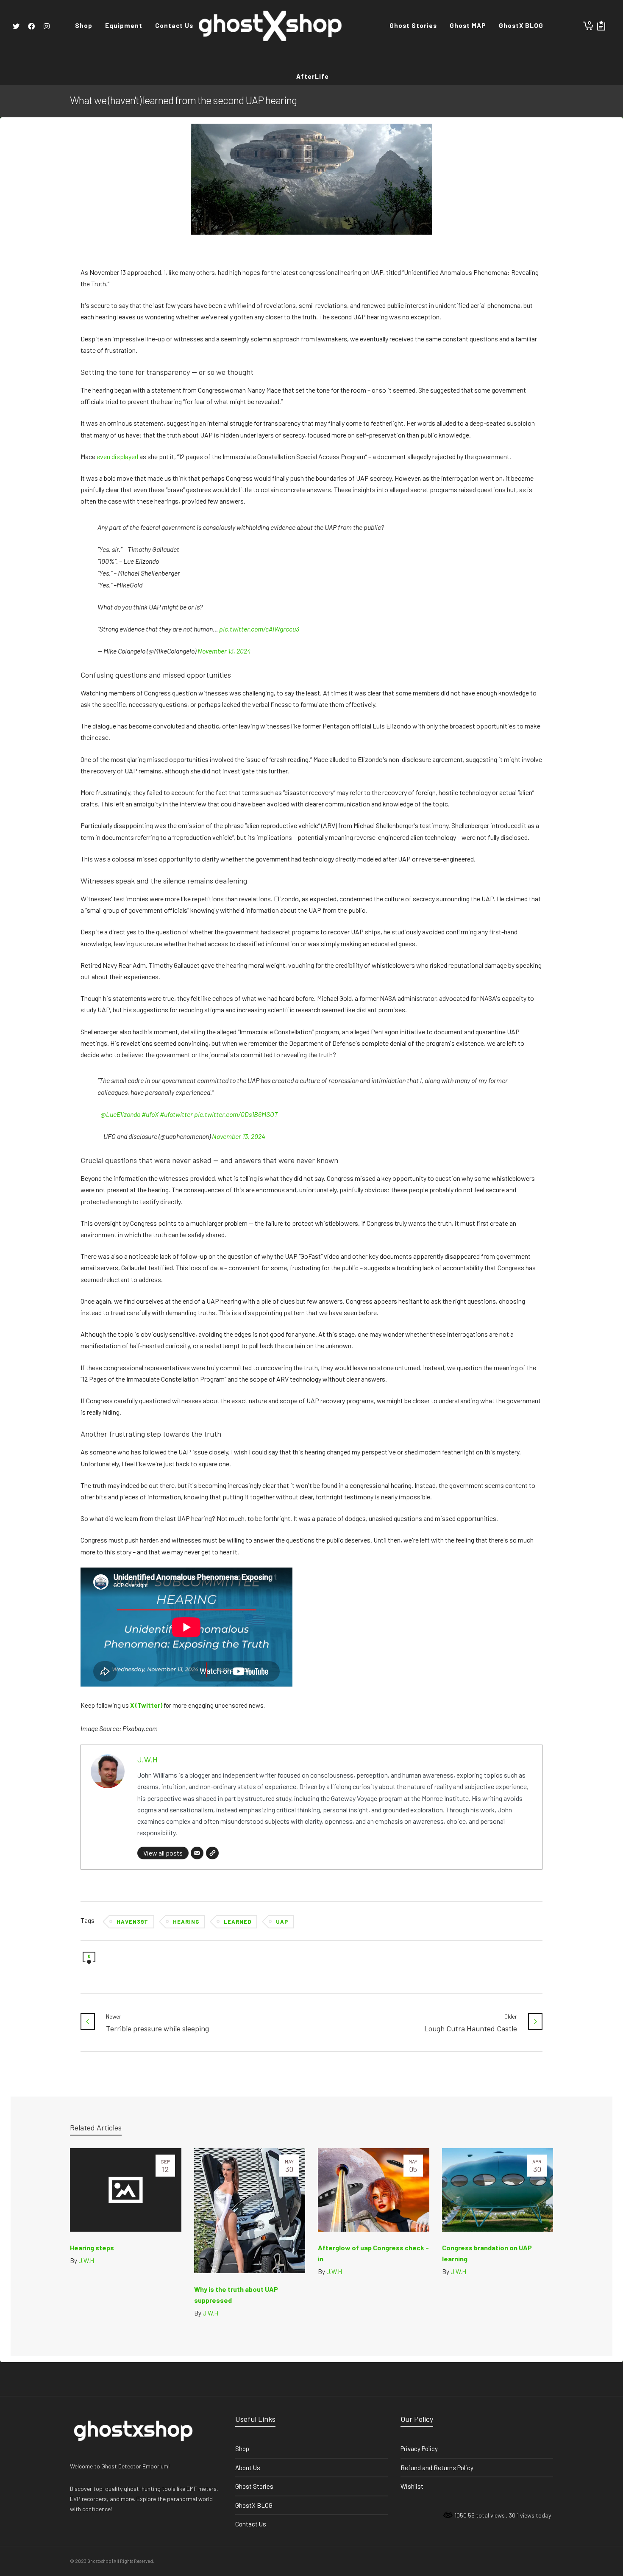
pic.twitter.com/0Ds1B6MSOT (236, 1114)
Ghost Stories (254, 2486)
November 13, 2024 (224, 651)
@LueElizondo (120, 1114)
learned (238, 1922)
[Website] (212, 1853)
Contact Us (251, 2524)
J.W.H (147, 1759)
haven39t (132, 1922)
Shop (242, 2449)
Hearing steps (92, 2248)
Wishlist (412, 2486)
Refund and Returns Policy (437, 2468)
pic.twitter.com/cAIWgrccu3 (259, 629)
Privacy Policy (419, 2449)
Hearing (186, 1922)
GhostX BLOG (254, 2505)
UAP (282, 1922)
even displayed (117, 456)
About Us (248, 2468)
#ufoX (150, 1114)
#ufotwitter (176, 1114)
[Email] (197, 1853)
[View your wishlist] (601, 25)
